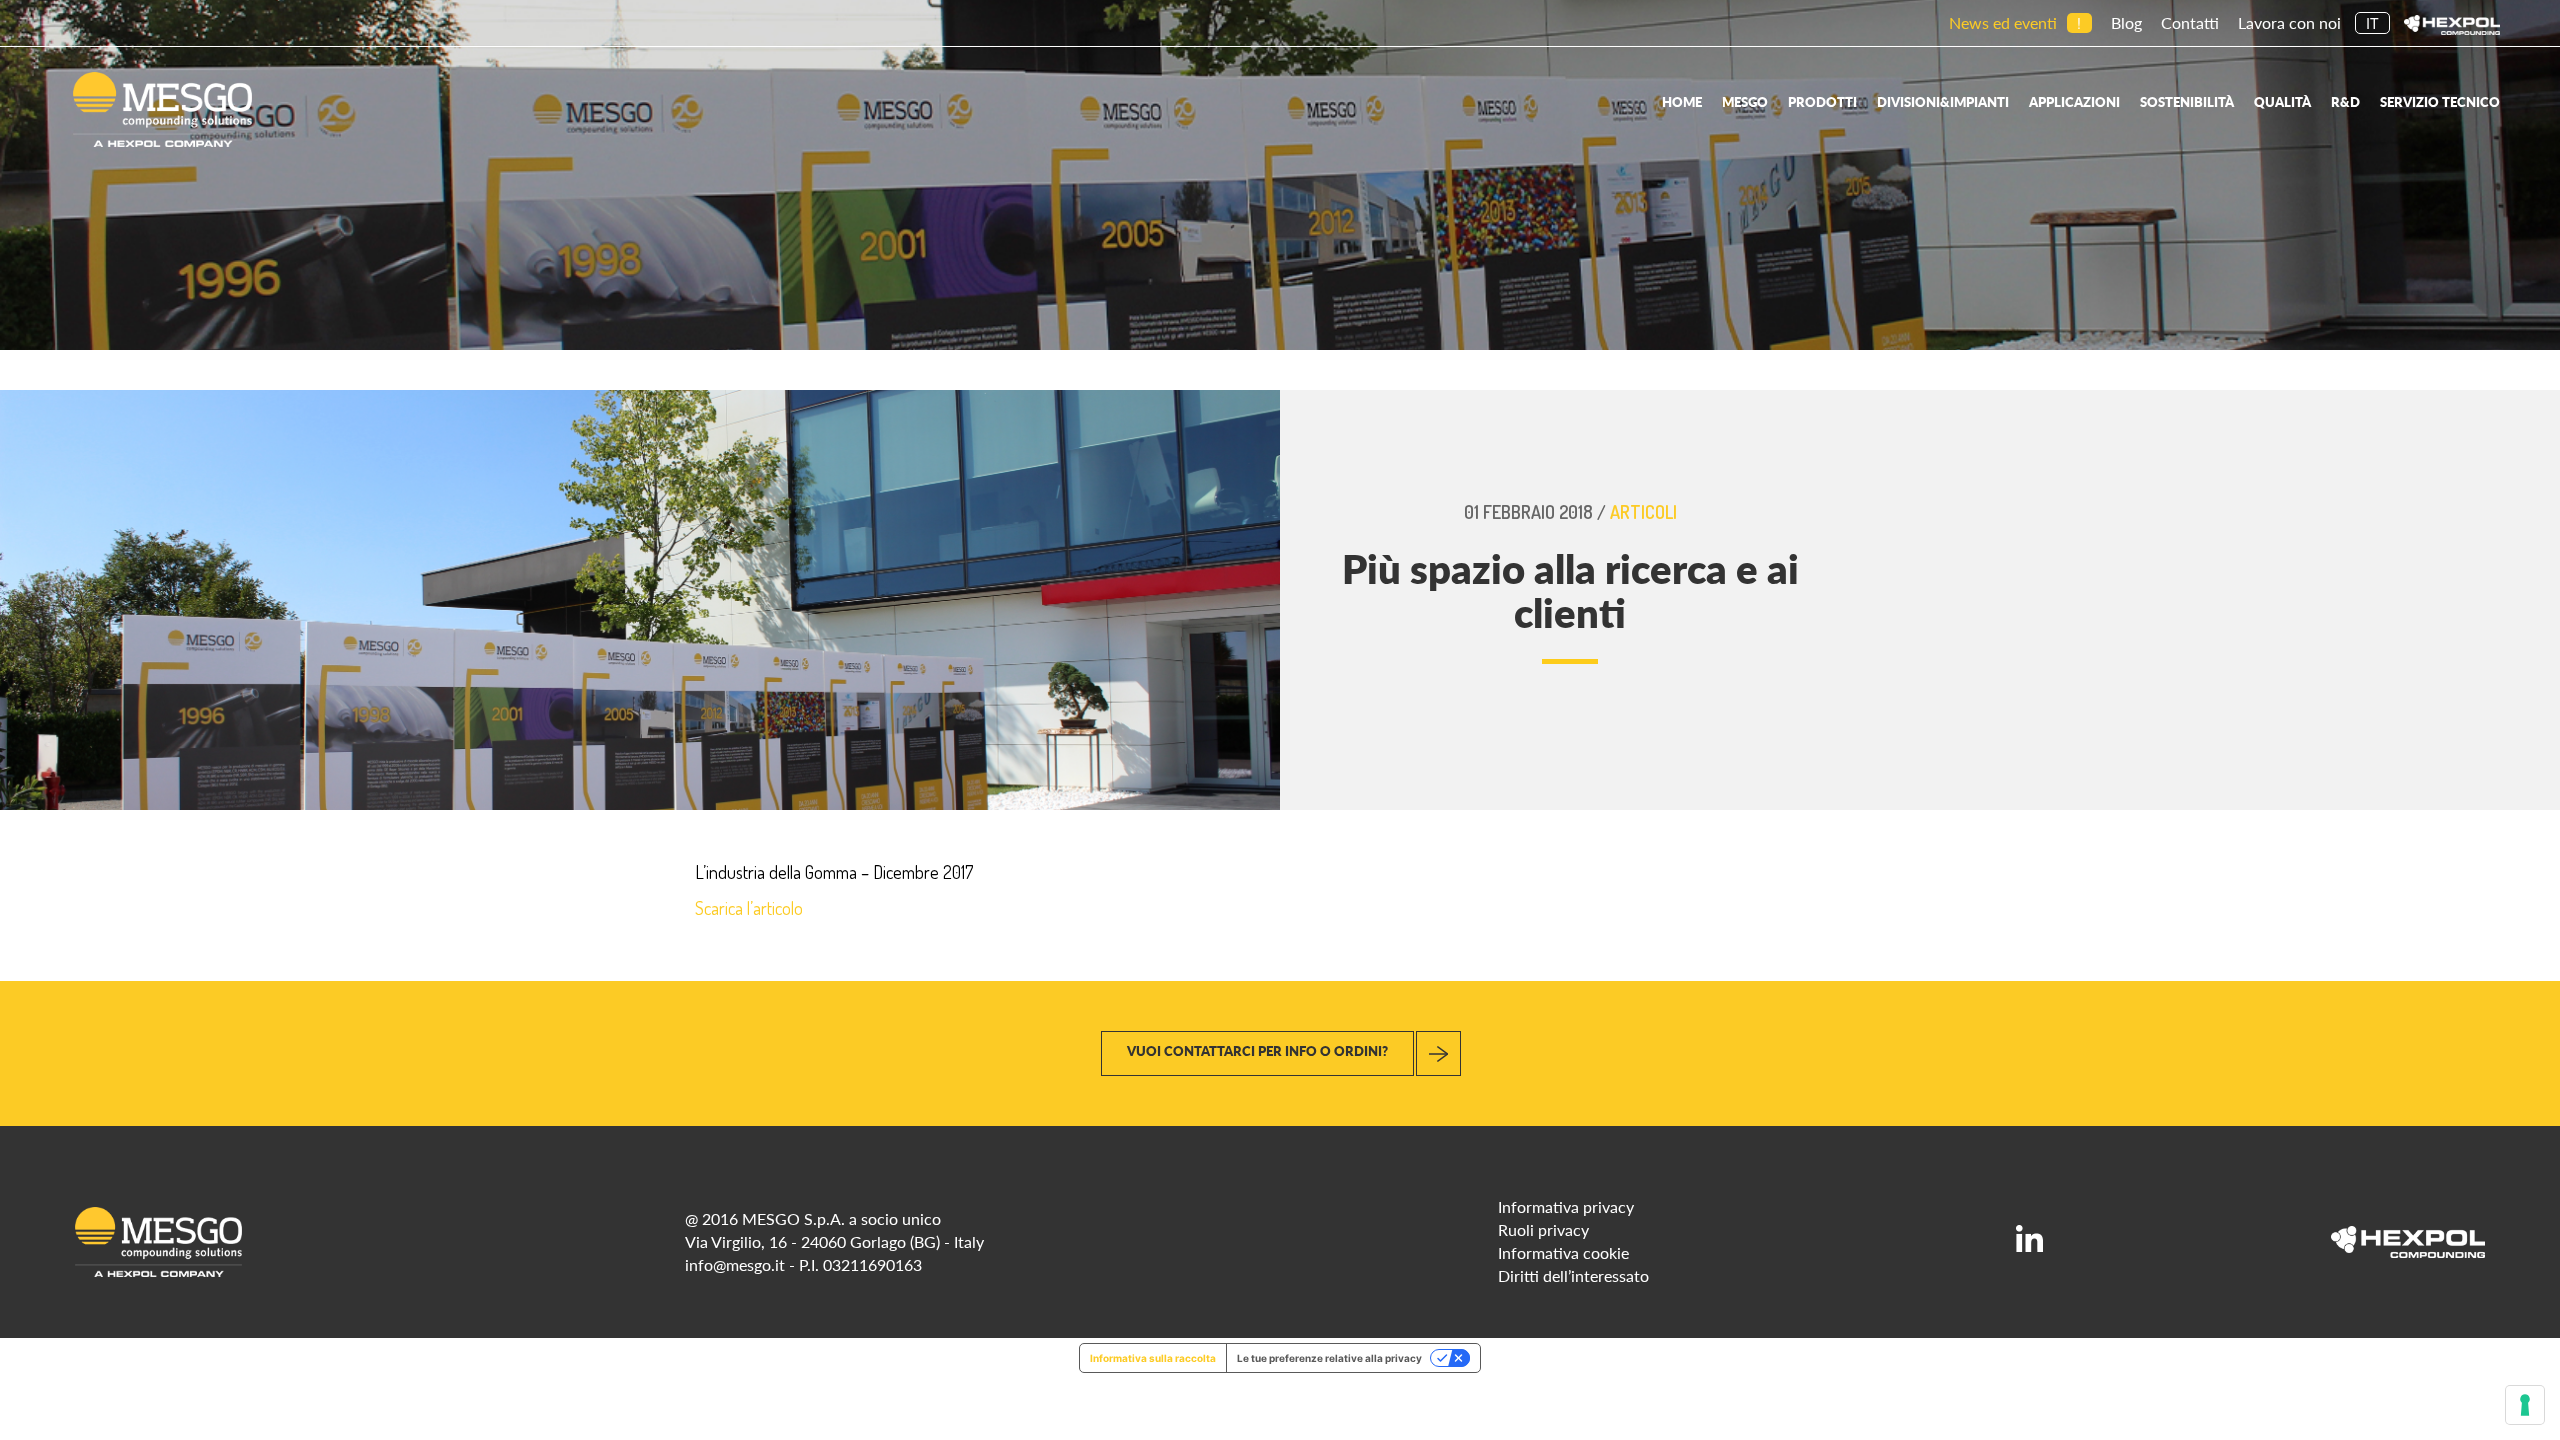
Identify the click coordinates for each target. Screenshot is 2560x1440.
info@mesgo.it (735, 1264)
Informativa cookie (1563, 1252)
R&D (2345, 101)
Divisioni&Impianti (1943, 101)
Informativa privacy (1566, 1206)
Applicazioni (2074, 101)
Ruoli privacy (1543, 1229)
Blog (2126, 22)
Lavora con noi (2289, 22)
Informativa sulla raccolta (1153, 1358)
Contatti (2190, 22)
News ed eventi (2003, 22)
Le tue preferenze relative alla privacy (1329, 1358)
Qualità (2282, 101)
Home (1682, 101)
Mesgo (1745, 101)
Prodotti (1822, 101)
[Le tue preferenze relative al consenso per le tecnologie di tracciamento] (2525, 1405)
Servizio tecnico (2440, 101)
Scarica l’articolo (749, 908)
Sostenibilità (2187, 101)
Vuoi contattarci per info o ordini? (1257, 1050)
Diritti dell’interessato (1573, 1275)
